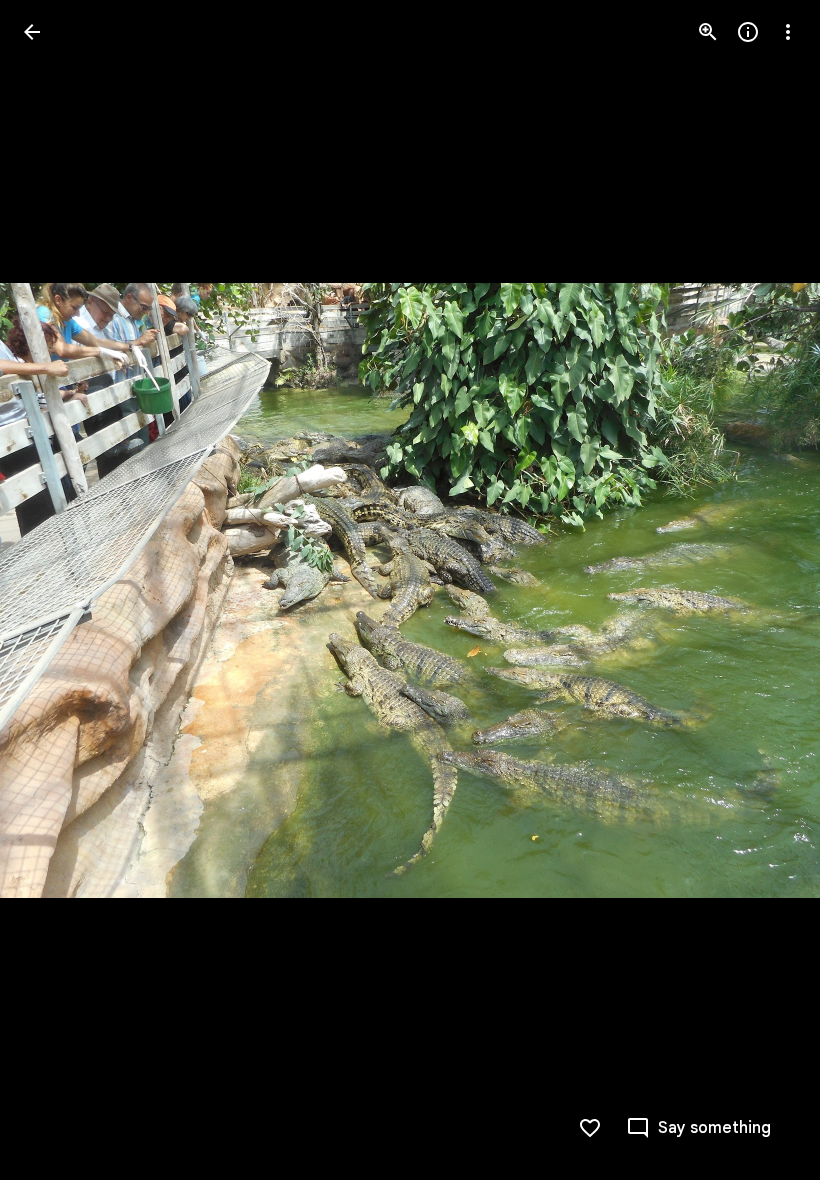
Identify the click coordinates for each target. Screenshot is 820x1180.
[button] (56, 590)
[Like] (590, 1128)
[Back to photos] (32, 32)
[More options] (788, 32)
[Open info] (748, 32)
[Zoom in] (708, 32)
